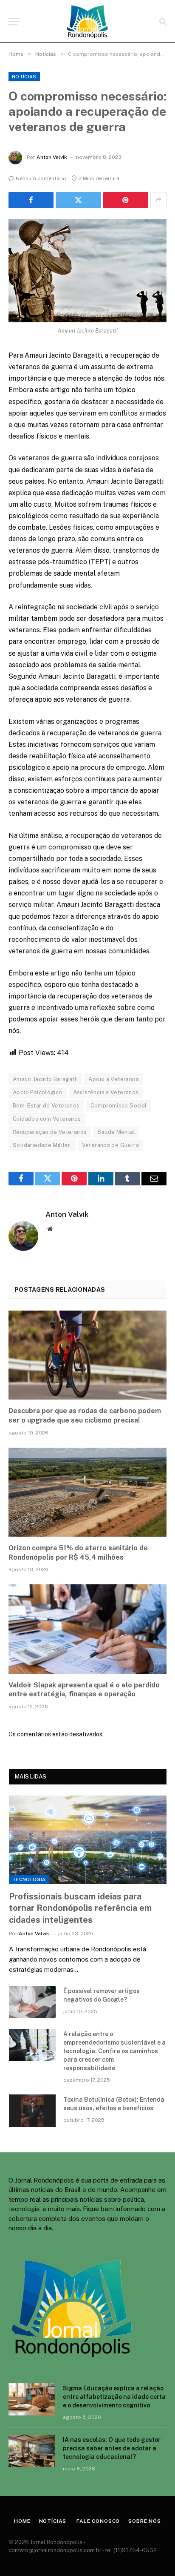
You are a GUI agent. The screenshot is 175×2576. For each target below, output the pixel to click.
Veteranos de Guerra (110, 1145)
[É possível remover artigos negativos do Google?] (32, 2002)
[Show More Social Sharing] (158, 200)
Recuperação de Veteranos (50, 1132)
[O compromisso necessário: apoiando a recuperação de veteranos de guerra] (87, 271)
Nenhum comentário (41, 178)
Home (22, 2521)
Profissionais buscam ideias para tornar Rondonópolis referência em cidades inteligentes (80, 1908)
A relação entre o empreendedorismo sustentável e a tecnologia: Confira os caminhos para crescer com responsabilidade (114, 2051)
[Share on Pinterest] (126, 200)
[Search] (162, 22)
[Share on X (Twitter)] (78, 200)
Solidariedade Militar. (42, 1145)
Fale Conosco (97, 2521)
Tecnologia (29, 1879)
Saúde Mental (116, 1132)
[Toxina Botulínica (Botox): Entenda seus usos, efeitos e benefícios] (32, 2111)
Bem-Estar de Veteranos (46, 1106)
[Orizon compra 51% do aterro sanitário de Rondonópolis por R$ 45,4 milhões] (87, 1492)
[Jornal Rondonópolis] (87, 21)
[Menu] (14, 22)
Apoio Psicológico (38, 1092)
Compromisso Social (119, 1106)
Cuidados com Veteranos (47, 1119)
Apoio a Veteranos (114, 1079)
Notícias (24, 77)
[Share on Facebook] (31, 200)
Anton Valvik (52, 157)
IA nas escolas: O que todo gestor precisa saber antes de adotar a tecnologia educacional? (112, 2448)
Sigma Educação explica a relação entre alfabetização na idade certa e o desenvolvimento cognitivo (114, 2397)
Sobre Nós (145, 2521)
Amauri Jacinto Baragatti (45, 1079)
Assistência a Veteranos (106, 1092)
